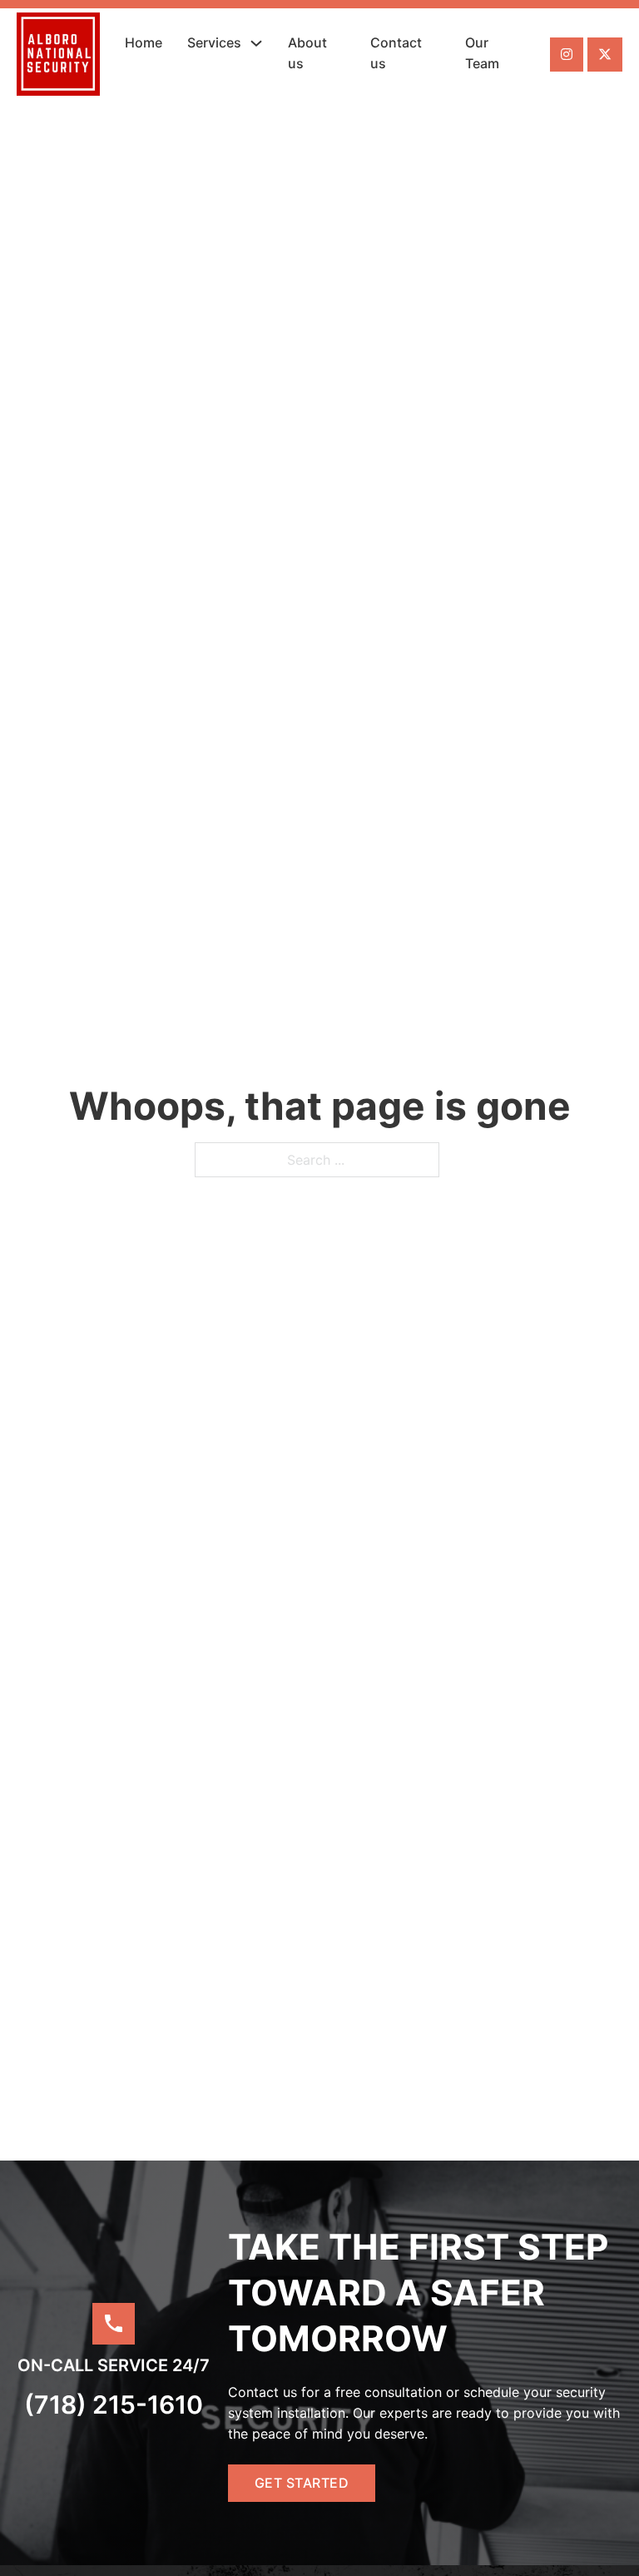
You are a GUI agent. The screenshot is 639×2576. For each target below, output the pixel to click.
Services (214, 42)
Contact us (396, 53)
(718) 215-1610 (114, 2404)
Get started (302, 2483)
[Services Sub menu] (256, 43)
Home (144, 42)
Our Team (482, 53)
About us (307, 53)
